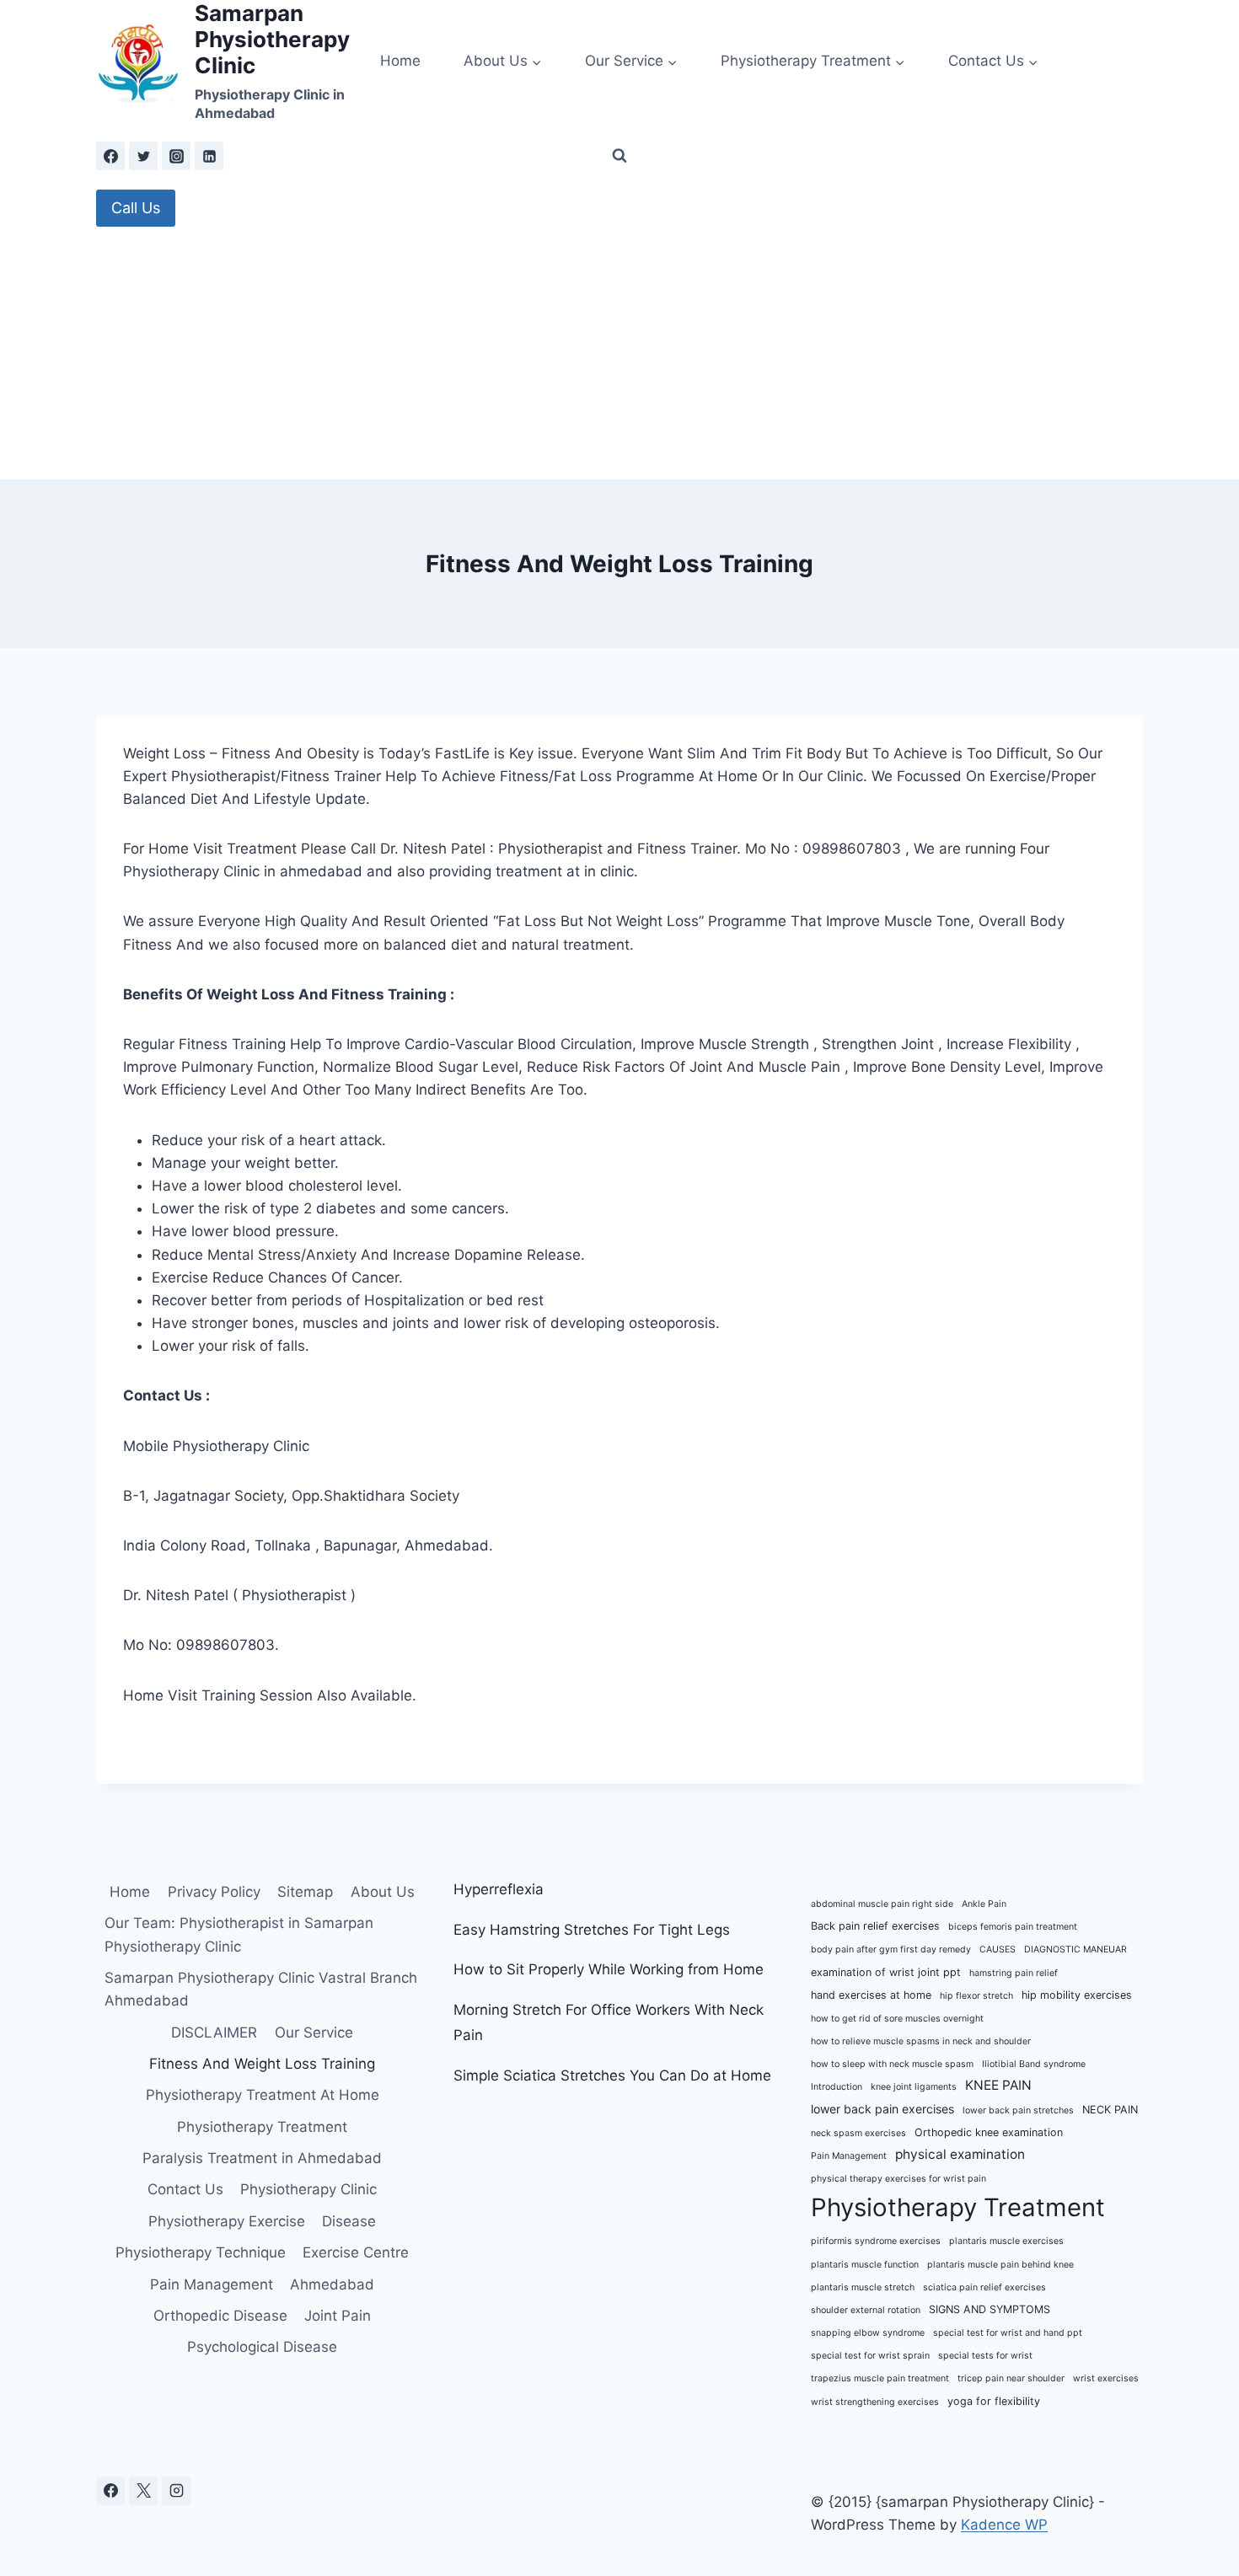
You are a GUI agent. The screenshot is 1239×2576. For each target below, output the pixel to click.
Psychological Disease (262, 2347)
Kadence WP (1004, 2525)
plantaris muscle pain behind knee (1000, 2265)
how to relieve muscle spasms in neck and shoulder (921, 2041)
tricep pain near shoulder (1011, 2378)
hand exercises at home (871, 1995)
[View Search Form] (619, 156)
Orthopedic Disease (220, 2316)
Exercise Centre (356, 2252)
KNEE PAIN (998, 2085)
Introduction (837, 2087)
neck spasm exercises (858, 2133)
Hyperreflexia (499, 1889)
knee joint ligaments (914, 2087)
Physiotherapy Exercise (227, 2221)
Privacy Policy (214, 1892)
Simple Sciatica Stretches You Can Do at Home (612, 2075)
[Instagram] (176, 156)
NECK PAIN (1110, 2110)
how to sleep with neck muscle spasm (892, 2064)
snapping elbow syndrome (868, 2333)
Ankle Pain (984, 1904)
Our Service (314, 2032)
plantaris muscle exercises (1006, 2241)
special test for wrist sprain (870, 2356)
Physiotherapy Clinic (308, 2189)
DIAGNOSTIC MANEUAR (1075, 1949)
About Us (383, 1892)
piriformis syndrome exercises (876, 2241)
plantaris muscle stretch (863, 2287)
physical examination (960, 2154)
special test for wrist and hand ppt (1008, 2333)
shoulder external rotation (866, 2310)
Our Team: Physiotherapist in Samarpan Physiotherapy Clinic (239, 1934)
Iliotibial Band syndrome (1034, 2064)
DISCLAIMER (214, 2032)
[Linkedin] (209, 156)
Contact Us (185, 2189)
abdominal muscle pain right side (882, 1904)
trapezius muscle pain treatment (880, 2378)
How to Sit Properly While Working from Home (609, 1969)
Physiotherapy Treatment (262, 2127)
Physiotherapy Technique (201, 2252)
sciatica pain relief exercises (984, 2287)
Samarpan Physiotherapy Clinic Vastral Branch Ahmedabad (261, 1989)
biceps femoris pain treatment (1013, 1927)
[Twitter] (143, 156)
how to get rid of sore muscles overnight (897, 2019)
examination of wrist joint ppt (886, 1972)
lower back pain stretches (1018, 2110)
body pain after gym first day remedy (891, 1949)
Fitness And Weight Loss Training (262, 2064)
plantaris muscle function (865, 2265)
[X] (143, 2491)
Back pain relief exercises (875, 1926)
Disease (349, 2221)
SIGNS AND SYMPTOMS (990, 2309)
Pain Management (212, 2284)
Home (400, 61)
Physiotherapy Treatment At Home (263, 2095)
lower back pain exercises (882, 2109)
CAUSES (998, 1949)
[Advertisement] (619, 353)
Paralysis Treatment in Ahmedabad (262, 2158)
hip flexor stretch (976, 1996)
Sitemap (305, 1892)
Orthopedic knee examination (989, 2132)
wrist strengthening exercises (875, 2402)
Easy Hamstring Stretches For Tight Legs (592, 1930)
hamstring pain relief (1014, 1973)
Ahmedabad (332, 2284)
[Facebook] (110, 156)
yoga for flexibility (994, 2401)
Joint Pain (338, 2316)
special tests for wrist (985, 2356)
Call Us (136, 208)
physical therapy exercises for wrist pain (898, 2179)
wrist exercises (1106, 2378)
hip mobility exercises (1077, 1995)
